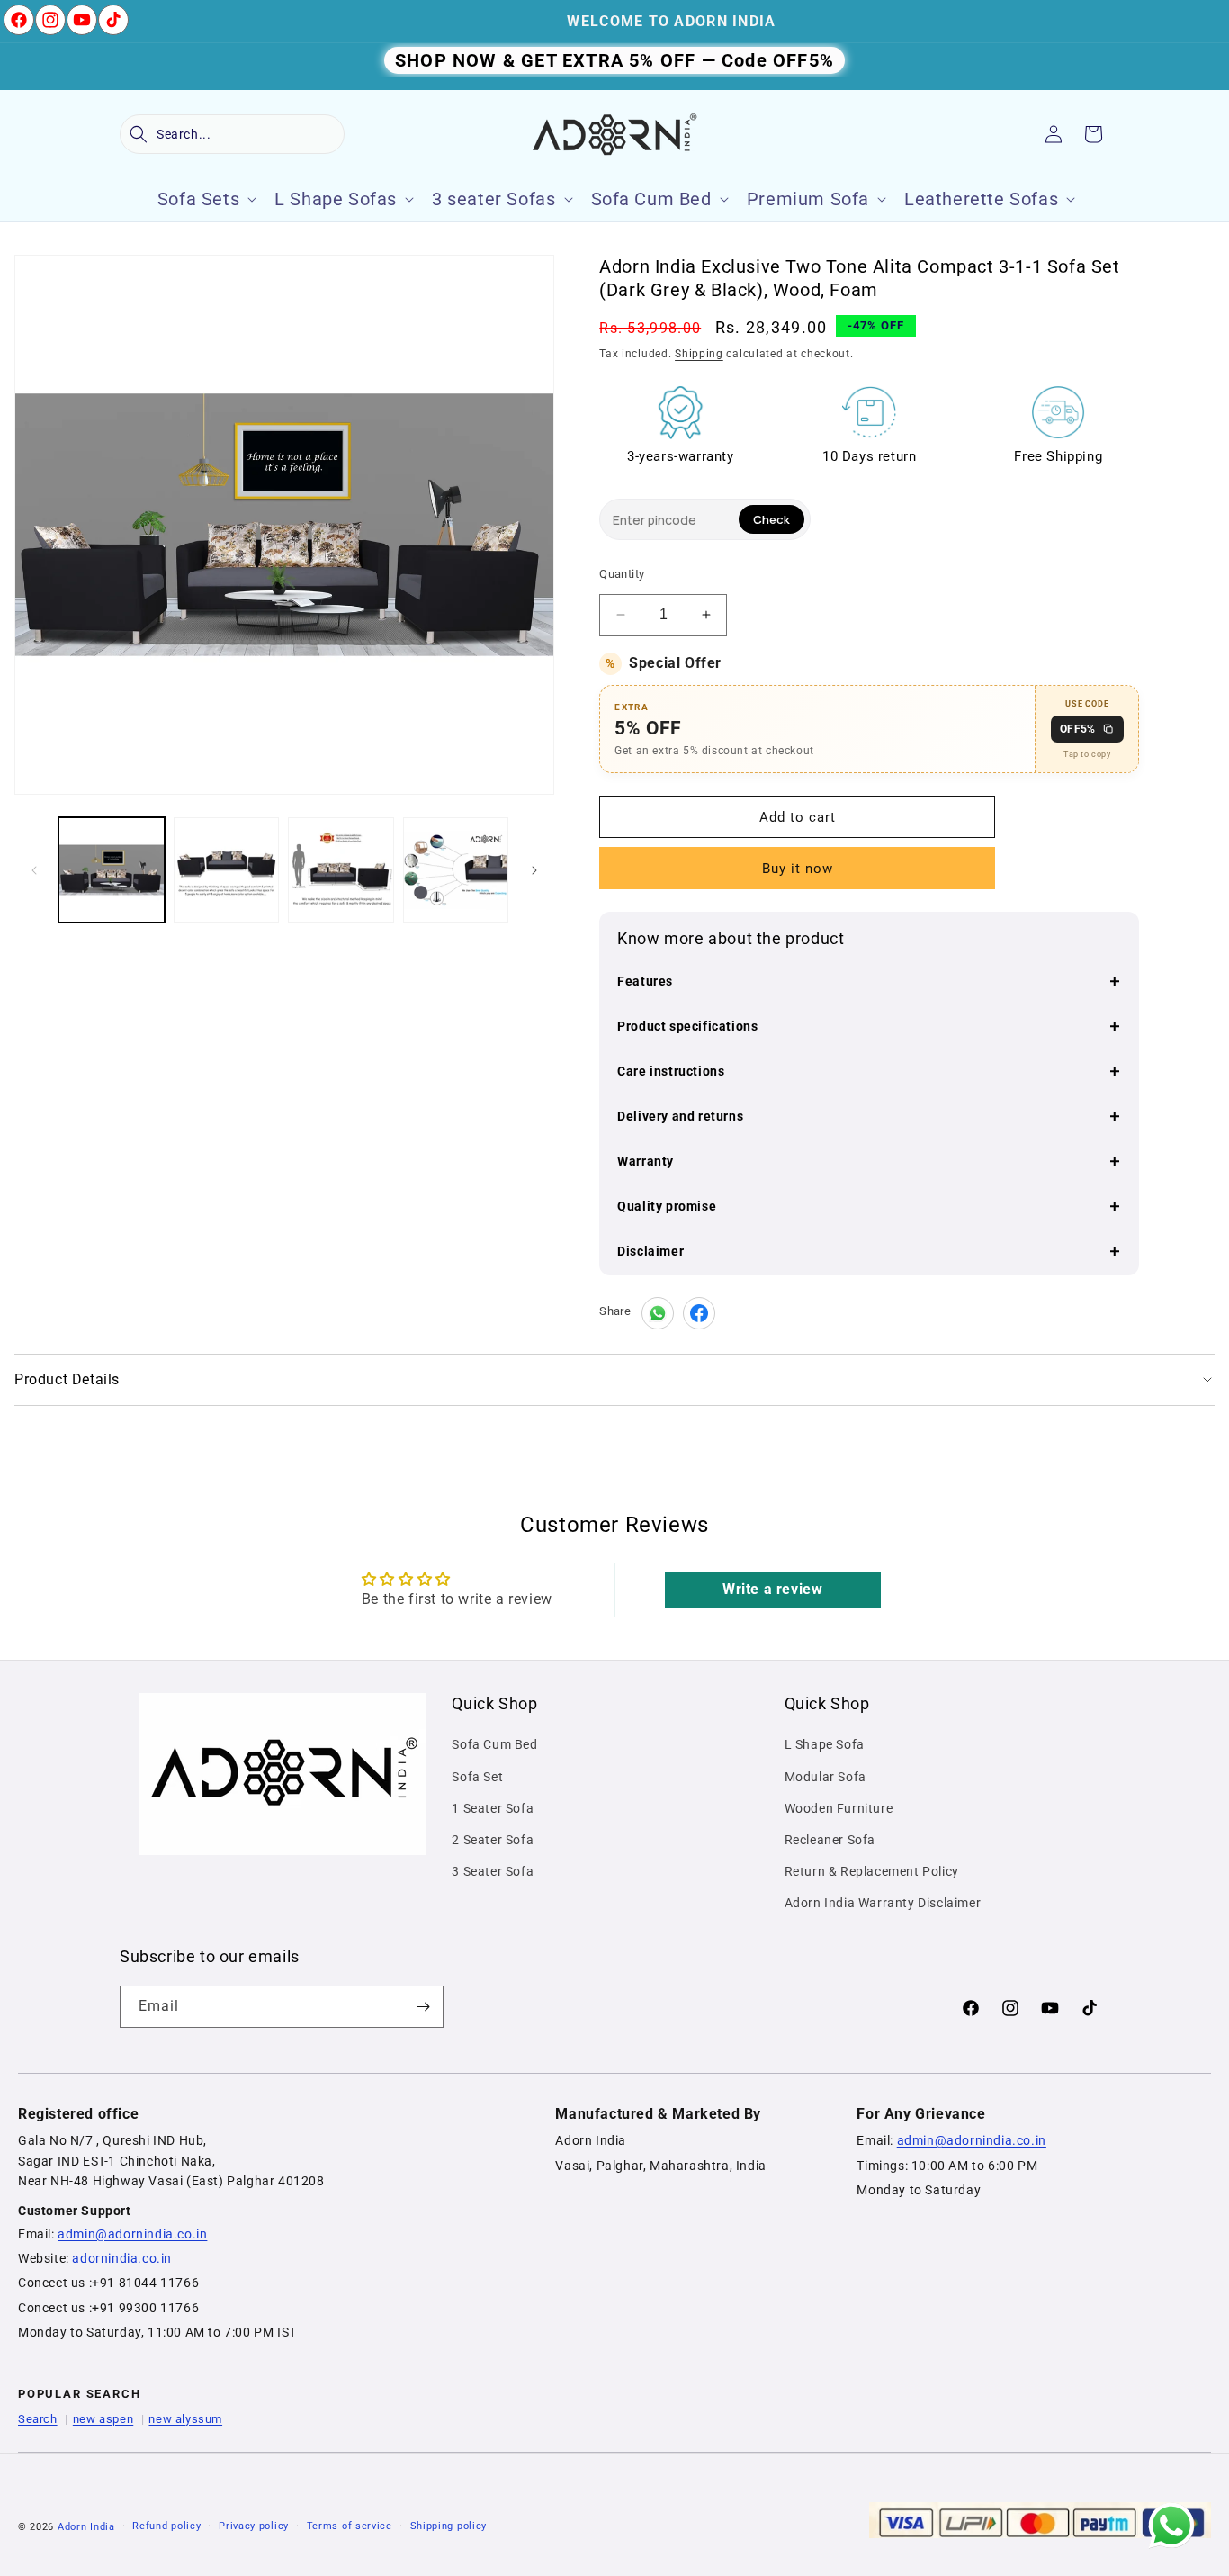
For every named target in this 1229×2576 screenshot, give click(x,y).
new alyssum (185, 2419)
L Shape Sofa (825, 1744)
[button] (232, 134)
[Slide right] (534, 870)
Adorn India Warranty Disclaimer (883, 1903)
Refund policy (166, 2526)
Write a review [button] (772, 1589)
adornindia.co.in (122, 2258)
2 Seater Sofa (493, 1840)
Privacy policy (254, 2526)
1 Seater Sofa (493, 1808)
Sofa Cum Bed (494, 1744)
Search (38, 2419)
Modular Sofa (825, 1777)
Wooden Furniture (839, 1808)
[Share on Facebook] (699, 1313)
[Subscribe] (423, 2007)
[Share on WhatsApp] (658, 1313)
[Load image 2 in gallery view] (227, 870)
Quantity (622, 574)
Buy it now (798, 869)
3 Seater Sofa (493, 1871)
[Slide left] (34, 870)
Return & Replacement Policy (872, 1871)
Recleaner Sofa (830, 1840)
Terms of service (350, 2526)
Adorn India (86, 2527)
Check (771, 519)
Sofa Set (477, 1777)
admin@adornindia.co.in (132, 2234)
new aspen (103, 2419)
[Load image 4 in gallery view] (456, 870)
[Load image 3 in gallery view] (341, 870)
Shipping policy (449, 2526)
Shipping (699, 354)
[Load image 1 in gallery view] (112, 870)
